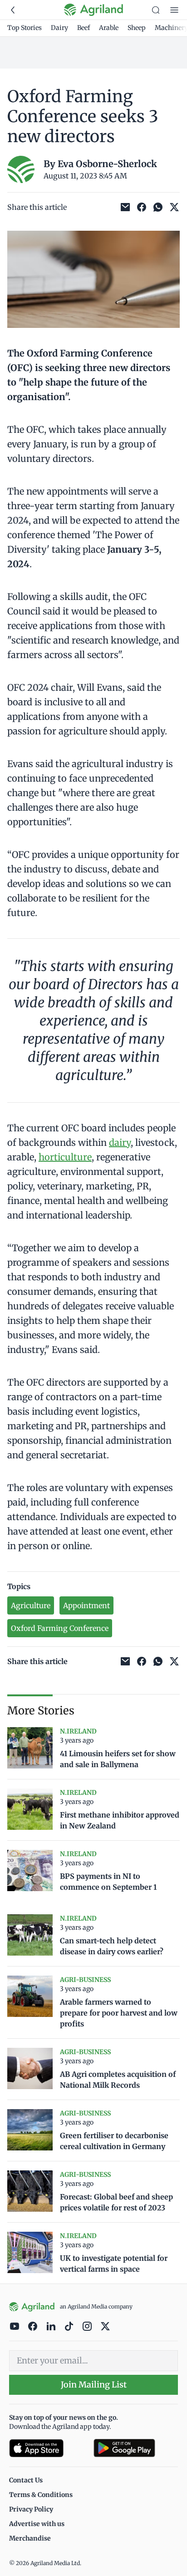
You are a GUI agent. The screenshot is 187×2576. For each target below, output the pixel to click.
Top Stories (25, 28)
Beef (84, 28)
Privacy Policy (31, 2509)
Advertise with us (37, 2524)
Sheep (137, 28)
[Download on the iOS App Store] (48, 2448)
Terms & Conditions (41, 2495)
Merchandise (30, 2538)
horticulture (65, 1157)
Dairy (59, 28)
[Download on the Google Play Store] (136, 2448)
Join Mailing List (94, 2385)
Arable (109, 28)
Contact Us (26, 2480)
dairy (120, 1142)
